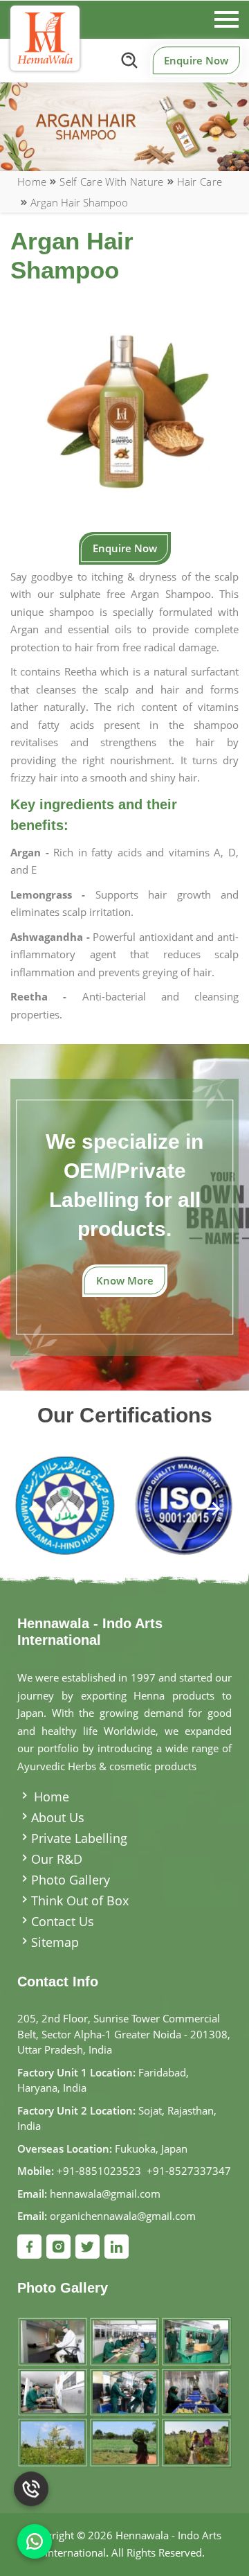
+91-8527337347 (189, 2171)
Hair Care (200, 182)
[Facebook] (29, 2247)
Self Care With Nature (111, 182)
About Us (58, 1817)
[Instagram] (58, 2247)
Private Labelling (79, 1838)
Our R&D (57, 1859)
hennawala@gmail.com (105, 2194)
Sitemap (55, 1942)
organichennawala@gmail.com (123, 2216)
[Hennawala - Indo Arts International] (45, 38)
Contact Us (63, 1921)
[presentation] (36, 1510)
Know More (125, 1280)
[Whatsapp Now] (35, 2541)
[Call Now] (31, 2479)
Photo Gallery (71, 1880)
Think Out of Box (80, 1900)
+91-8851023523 (99, 2171)
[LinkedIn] (117, 2247)
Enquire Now (196, 60)
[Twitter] (87, 2247)
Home (32, 182)
